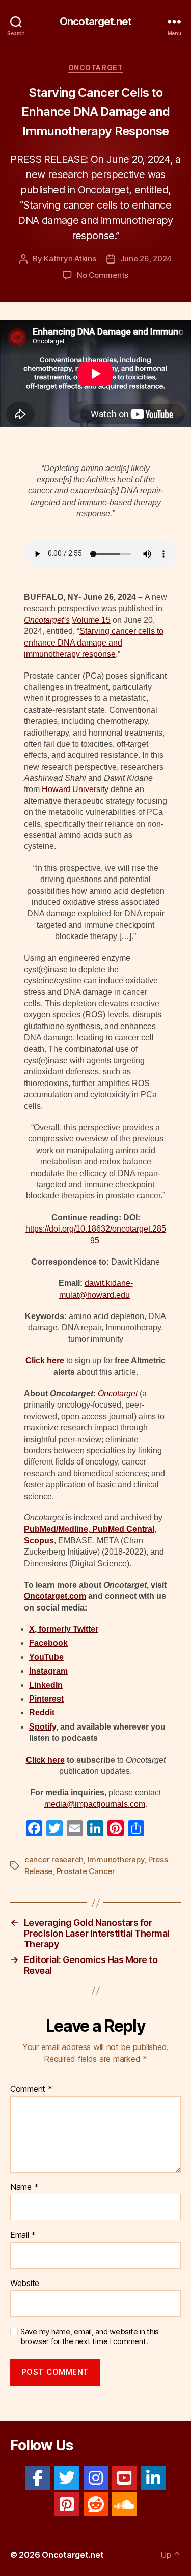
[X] (67, 2478)
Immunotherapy (116, 1860)
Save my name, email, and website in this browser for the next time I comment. (90, 2337)
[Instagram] (96, 2478)
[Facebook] (38, 2478)
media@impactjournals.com (95, 1804)
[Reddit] (96, 2504)
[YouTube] (124, 2478)
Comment (31, 2089)
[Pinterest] (67, 2504)
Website (25, 2284)
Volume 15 (91, 620)
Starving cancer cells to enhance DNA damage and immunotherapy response (94, 642)
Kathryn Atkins (70, 259)
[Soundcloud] (124, 2504)
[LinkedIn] (153, 2478)
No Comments (103, 275)
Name (24, 2187)
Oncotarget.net (95, 22)
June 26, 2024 (146, 259)
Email (23, 2235)
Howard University (75, 789)
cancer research (54, 1860)
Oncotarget (95, 67)
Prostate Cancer (86, 1871)
